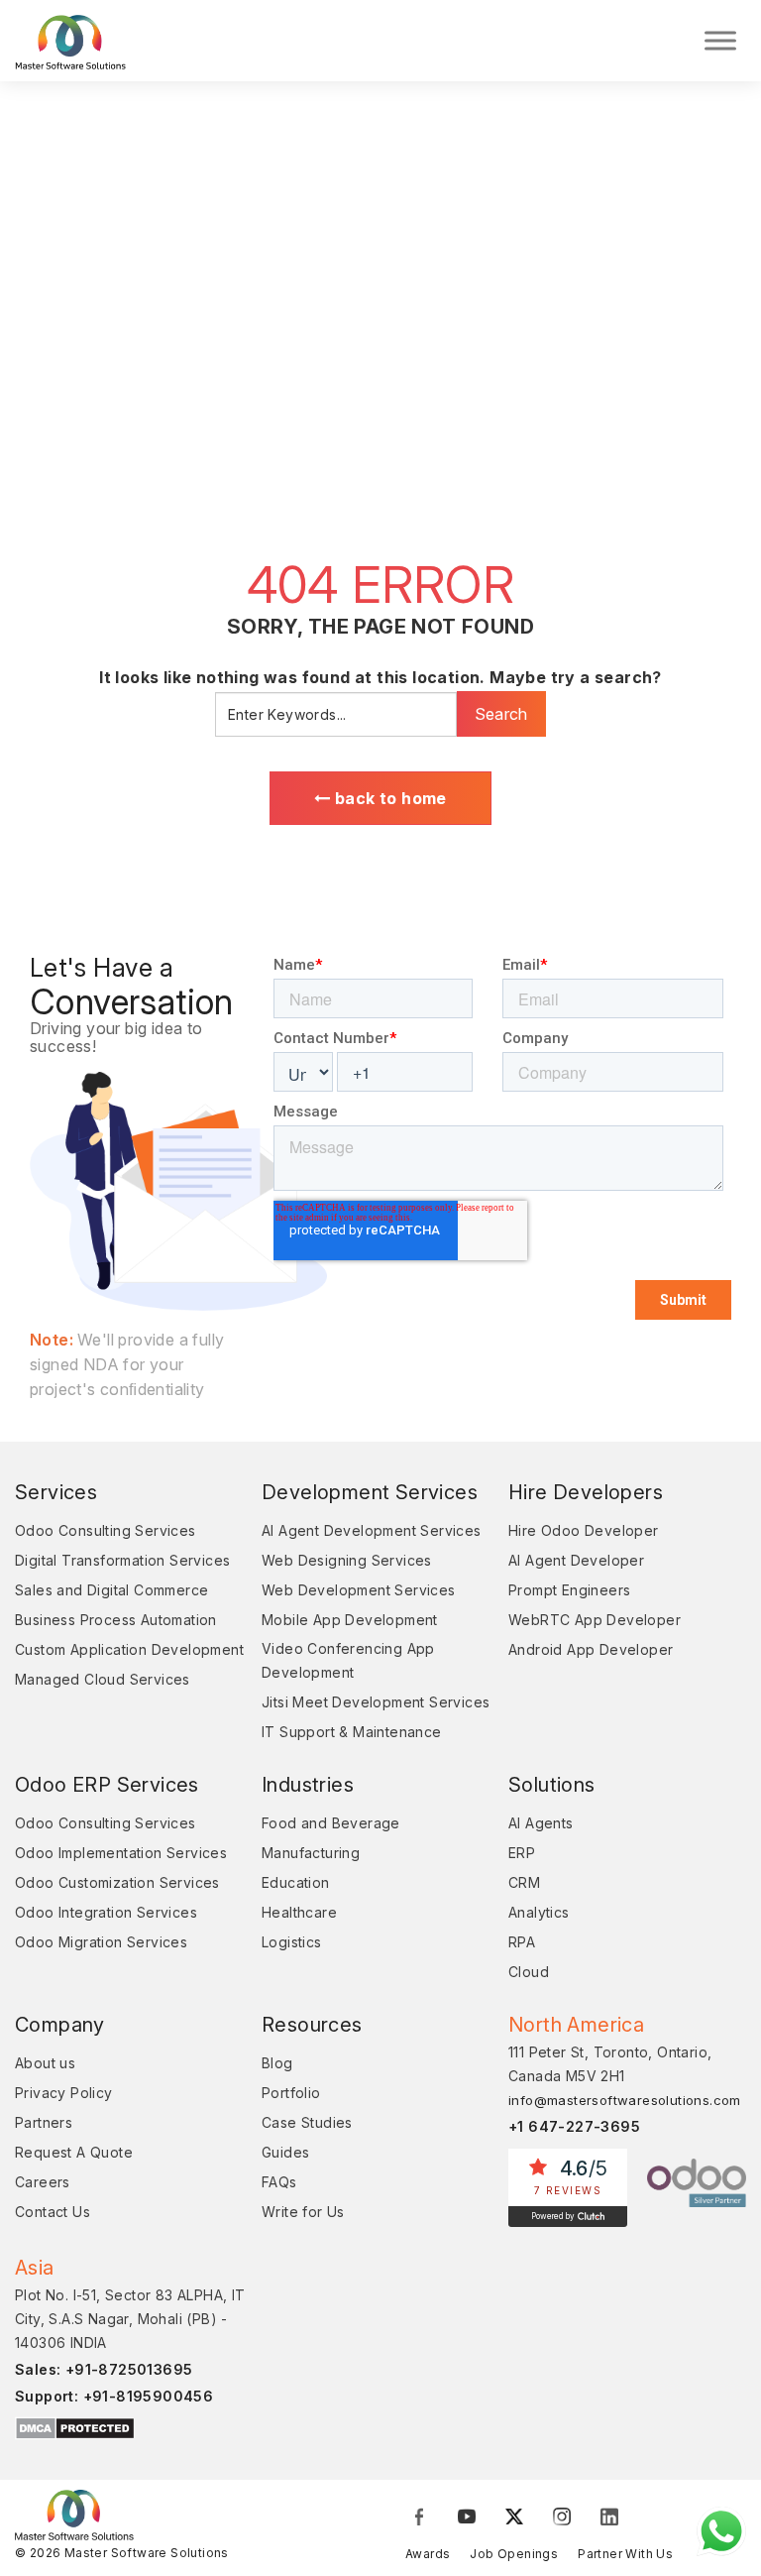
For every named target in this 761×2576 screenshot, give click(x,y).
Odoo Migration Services (101, 1942)
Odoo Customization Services (117, 1882)
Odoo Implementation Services (121, 1853)
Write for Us (303, 2212)
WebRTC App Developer (595, 1620)
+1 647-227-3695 (574, 2126)
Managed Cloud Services (103, 1679)
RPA (522, 1942)
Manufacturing (311, 1853)
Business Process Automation (116, 1620)
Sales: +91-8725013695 (104, 2369)
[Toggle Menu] (720, 41)
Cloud (529, 1972)
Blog (277, 2063)
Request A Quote (74, 2152)
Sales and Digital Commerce (111, 1590)
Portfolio (291, 2093)
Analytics (539, 1912)
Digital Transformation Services (122, 1560)
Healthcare (299, 1912)
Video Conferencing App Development (348, 1660)
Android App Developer (591, 1649)
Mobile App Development (350, 1620)
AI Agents (541, 1823)
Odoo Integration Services (106, 1912)
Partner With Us (625, 2554)
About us (45, 2063)
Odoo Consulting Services (106, 1530)
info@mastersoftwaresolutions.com (625, 2100)
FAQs (279, 2182)
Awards (428, 2554)
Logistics (292, 1942)
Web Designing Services (347, 1560)
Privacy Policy (64, 2093)
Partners (44, 2122)
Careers (43, 2182)
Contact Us (53, 2212)
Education (296, 1882)
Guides (285, 2152)
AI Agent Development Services (372, 1530)
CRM (524, 1882)
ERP (522, 1853)
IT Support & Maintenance (352, 1732)
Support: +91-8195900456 (114, 2396)
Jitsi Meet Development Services (376, 1702)
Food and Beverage (331, 1823)
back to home (389, 798)
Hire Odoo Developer (584, 1530)
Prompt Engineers (569, 1590)
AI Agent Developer (576, 1560)
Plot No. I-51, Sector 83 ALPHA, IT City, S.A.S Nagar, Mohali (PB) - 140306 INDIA (130, 2319)
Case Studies (307, 2122)
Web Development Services (359, 1590)
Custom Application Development (129, 1649)
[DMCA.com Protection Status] (75, 2427)
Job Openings (514, 2554)
